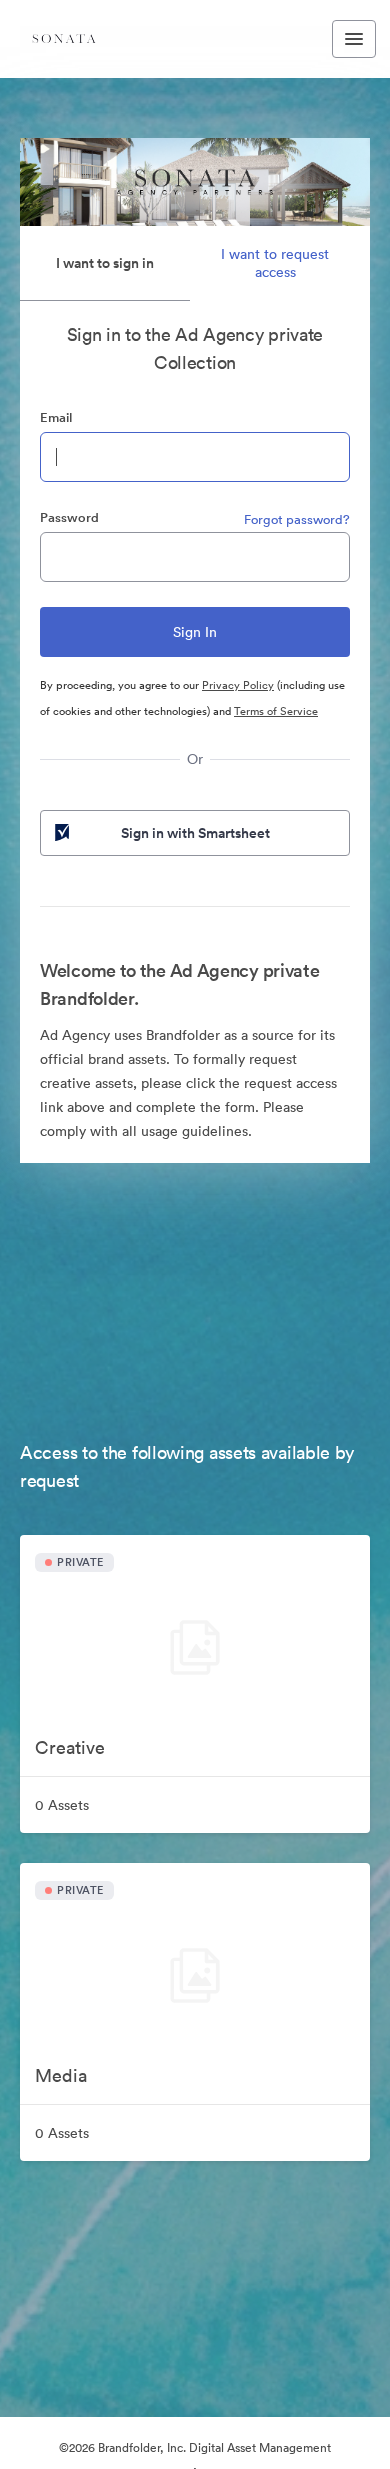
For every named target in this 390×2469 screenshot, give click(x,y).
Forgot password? (297, 519)
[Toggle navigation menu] (354, 39)
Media (61, 2075)
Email (56, 417)
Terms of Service (276, 711)
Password (69, 517)
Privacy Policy (238, 685)
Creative (70, 1747)
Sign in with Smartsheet (195, 833)
